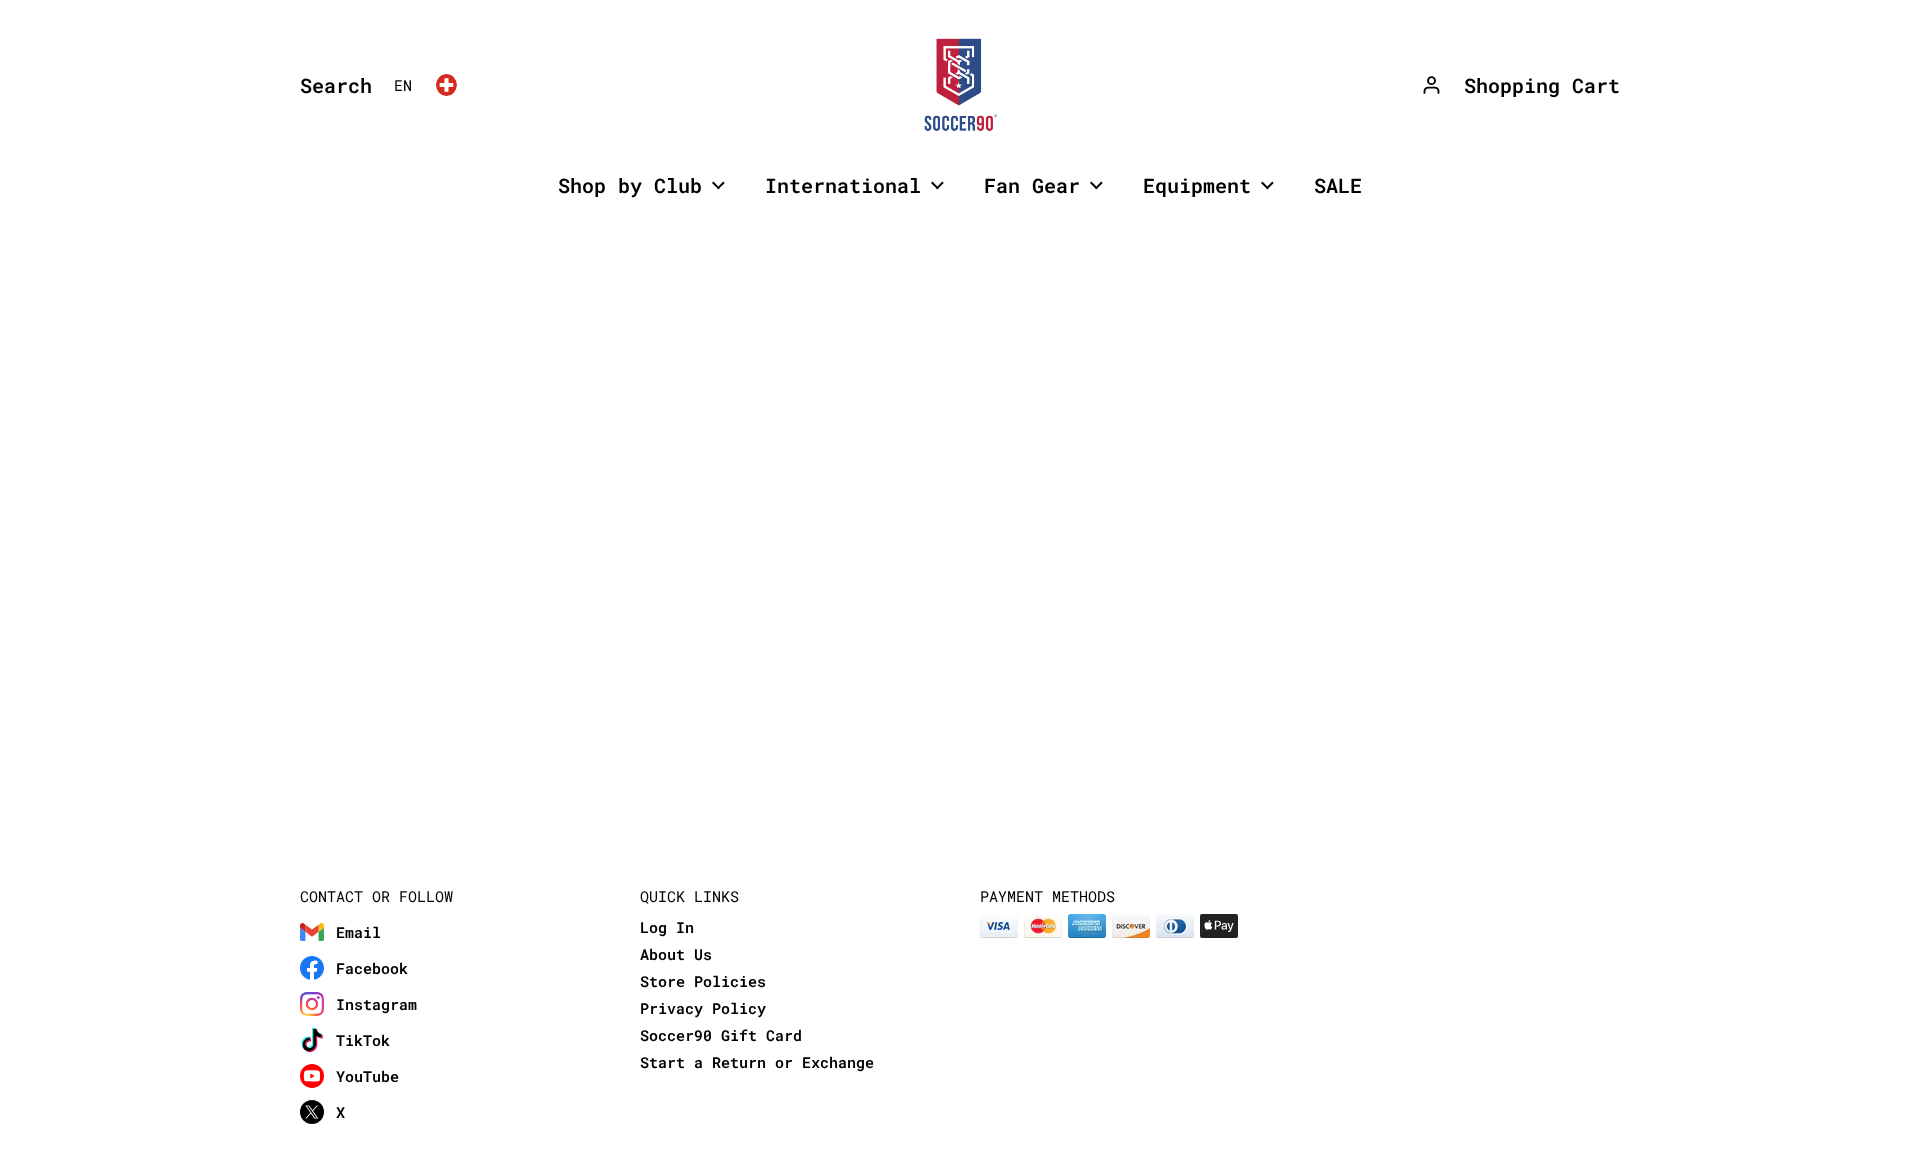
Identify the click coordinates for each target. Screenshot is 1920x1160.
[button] (331, 85)
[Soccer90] (960, 85)
